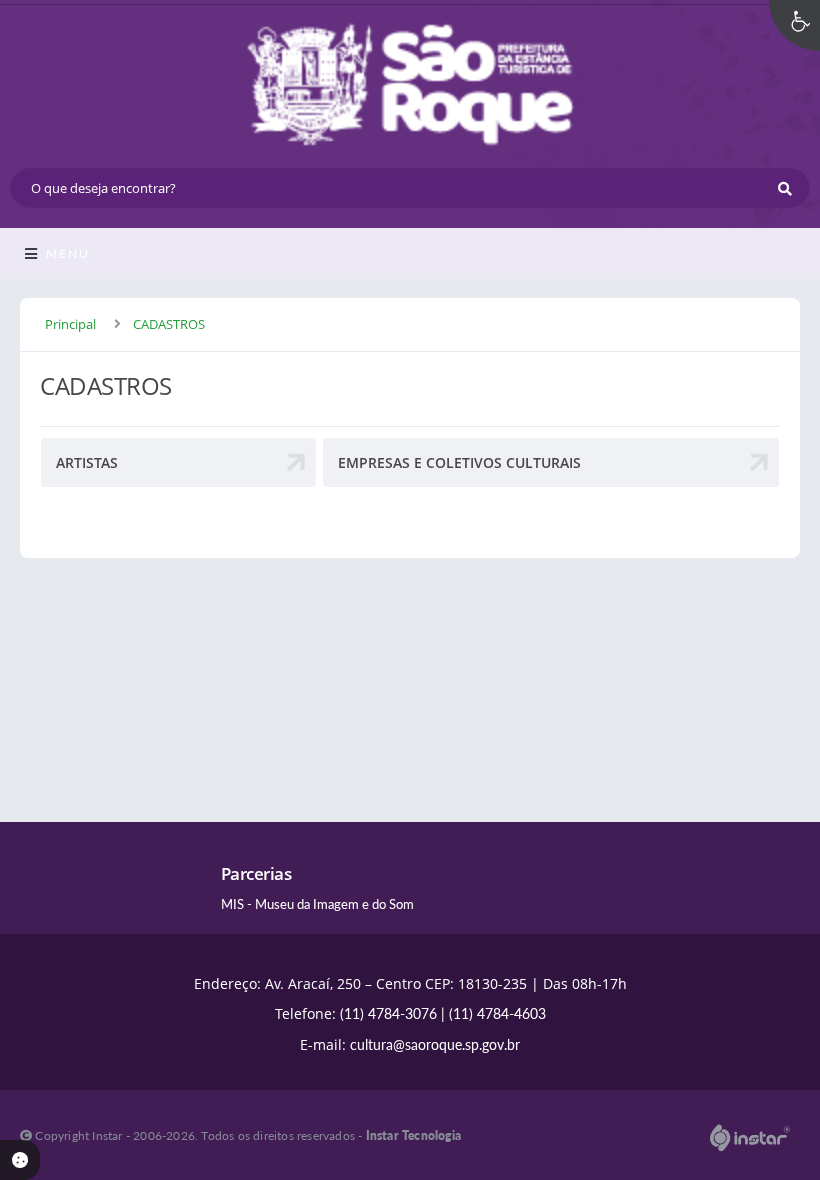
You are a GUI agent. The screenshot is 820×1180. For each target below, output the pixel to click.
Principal (70, 324)
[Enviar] (785, 188)
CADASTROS (169, 324)
